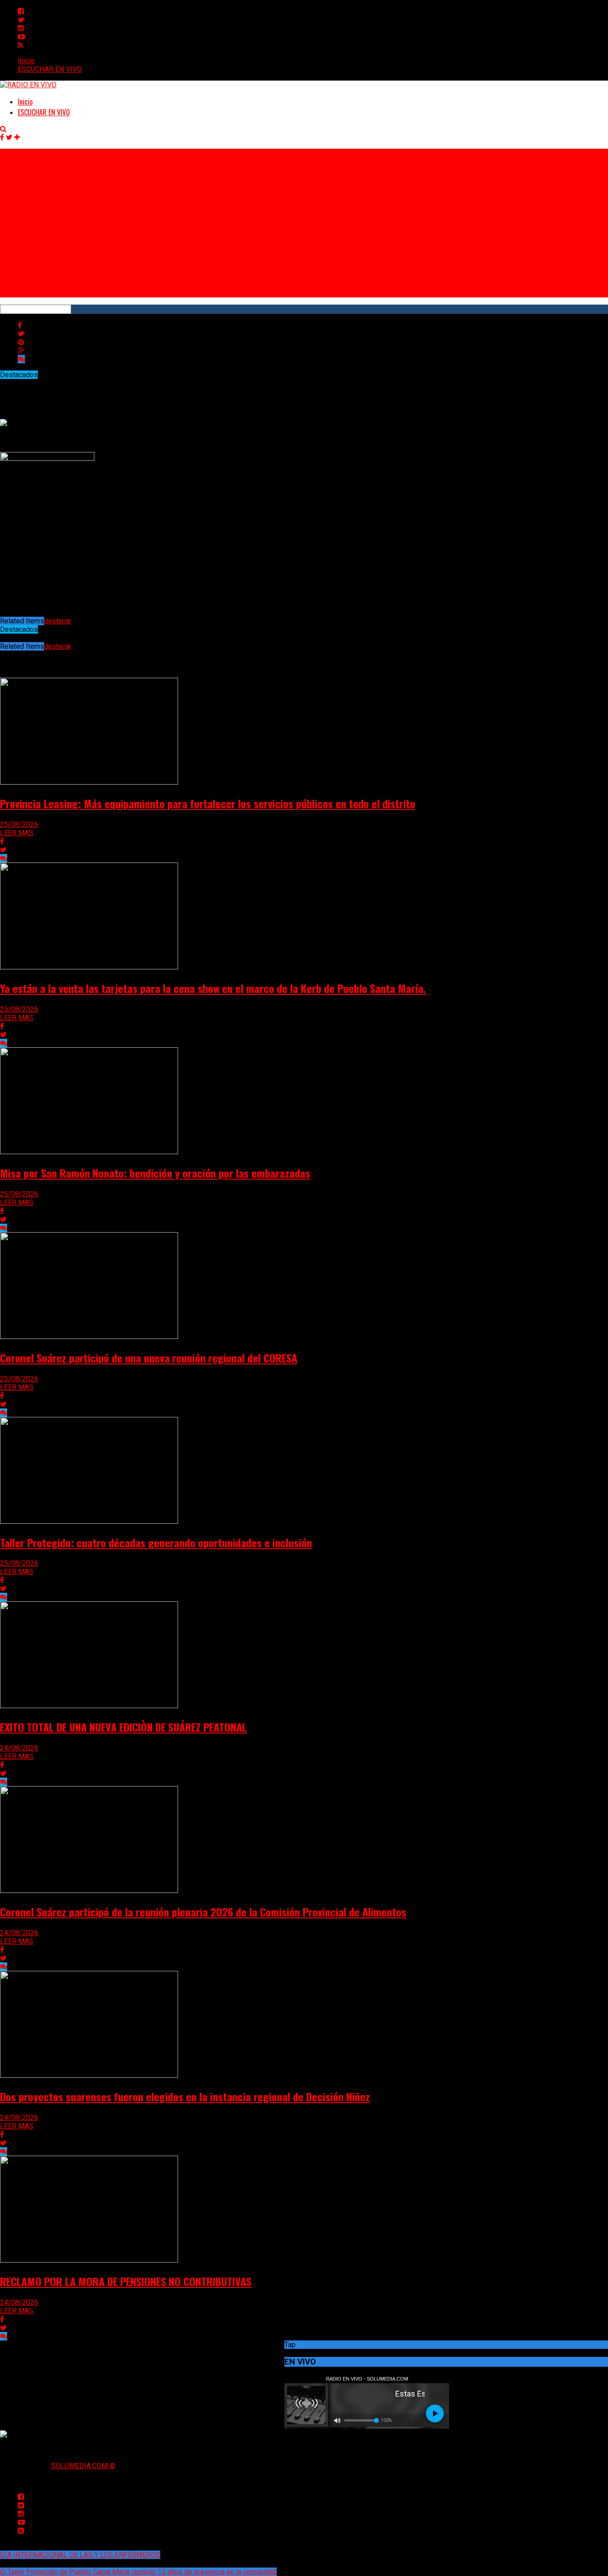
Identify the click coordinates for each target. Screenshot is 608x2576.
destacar (58, 621)
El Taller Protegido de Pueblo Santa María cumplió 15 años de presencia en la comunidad (138, 2572)
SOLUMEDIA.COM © (83, 2466)
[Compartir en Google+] (21, 351)
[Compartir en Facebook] (20, 325)
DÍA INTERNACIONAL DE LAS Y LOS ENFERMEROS (80, 2555)
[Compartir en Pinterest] (21, 342)
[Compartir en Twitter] (21, 334)
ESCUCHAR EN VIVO (50, 69)
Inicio (26, 61)
